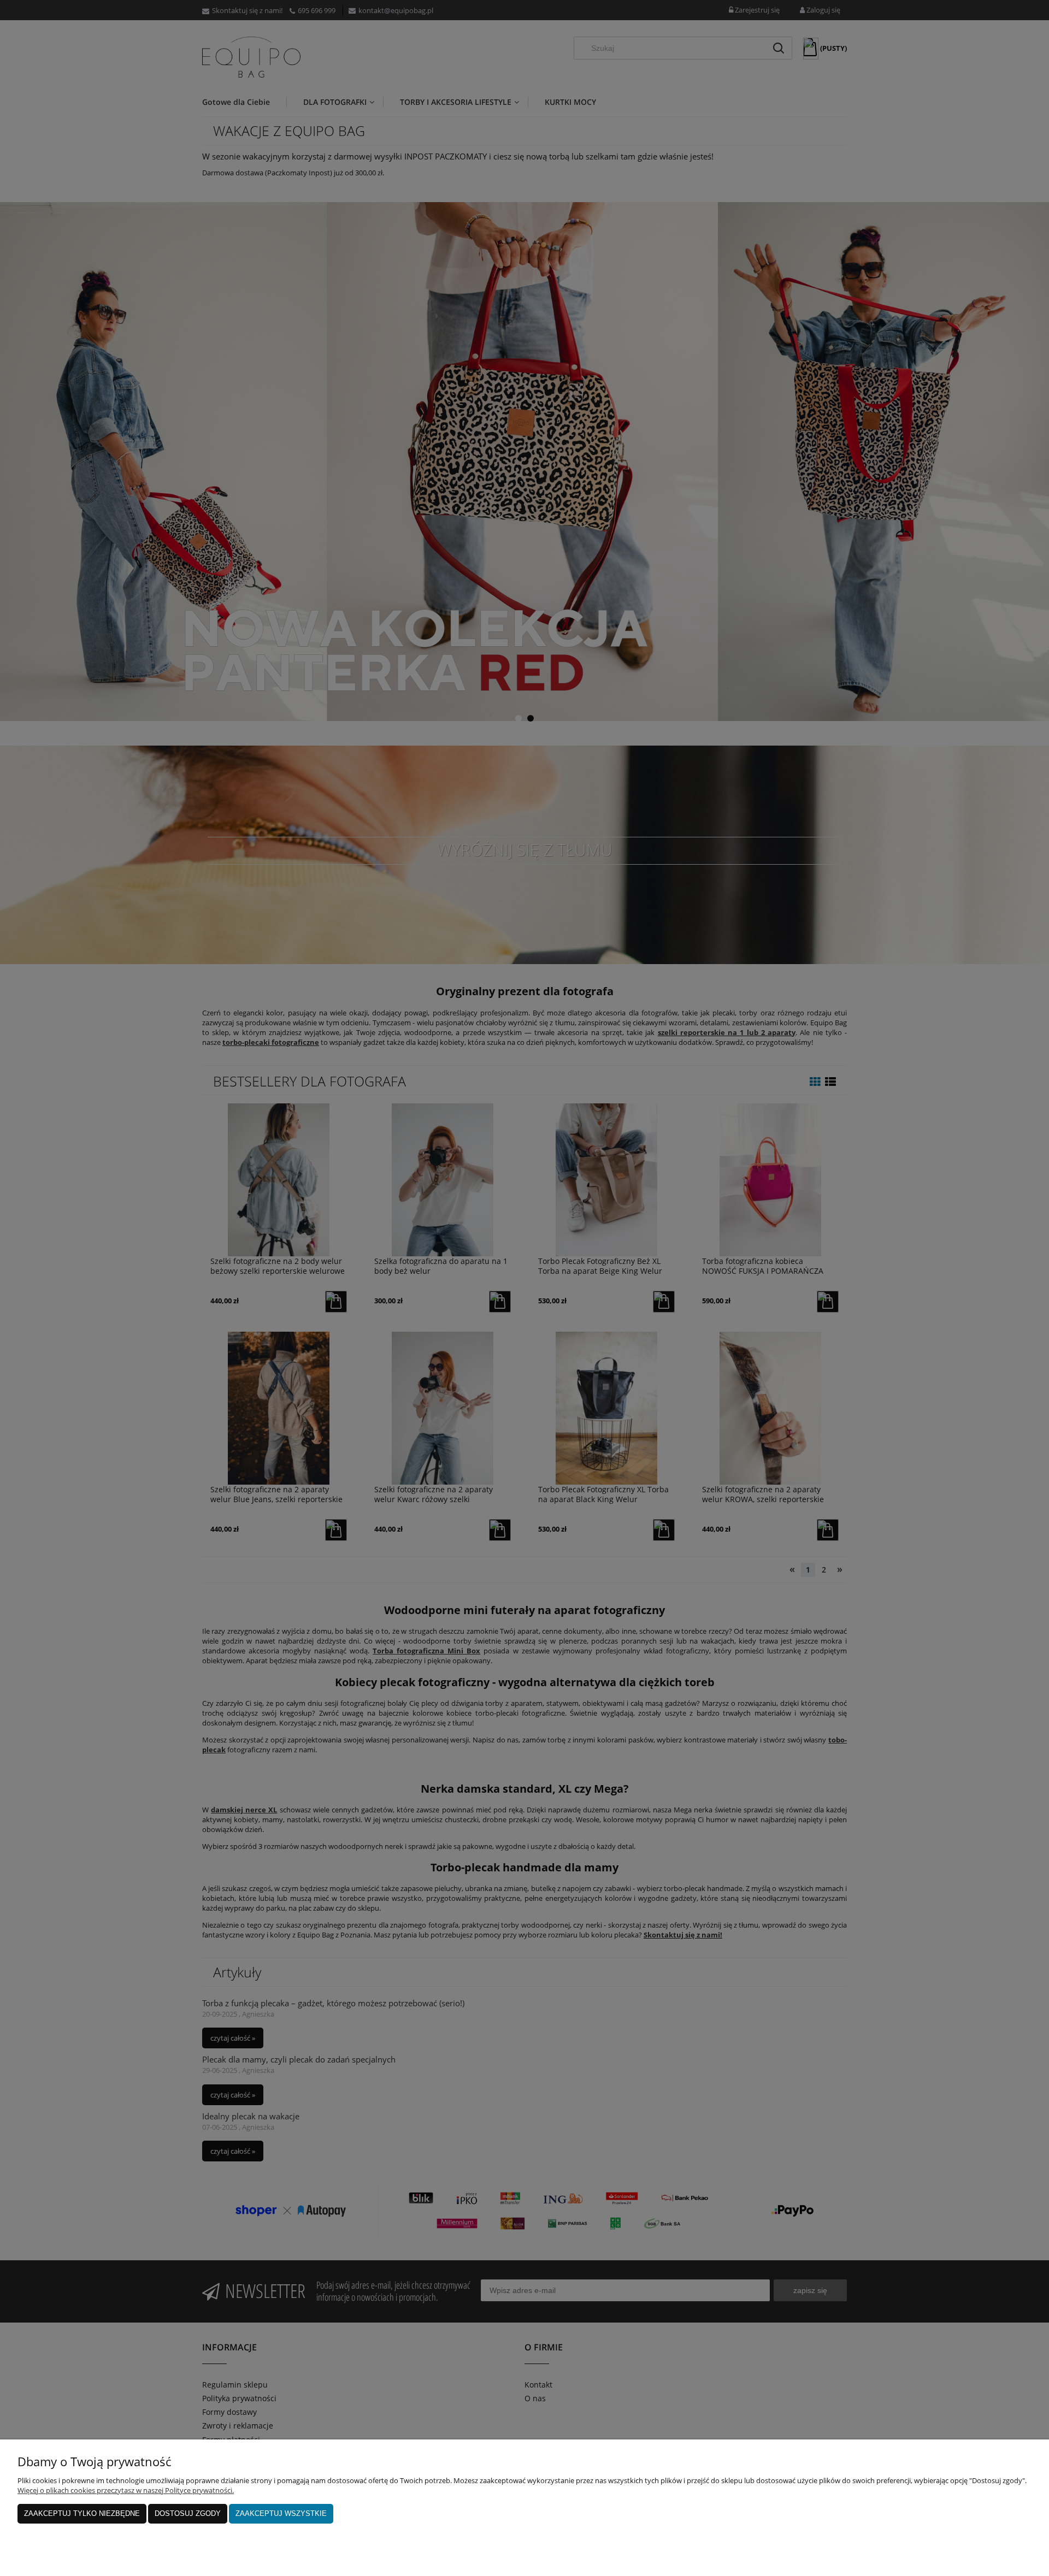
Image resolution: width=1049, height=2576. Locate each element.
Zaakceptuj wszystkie (281, 2513)
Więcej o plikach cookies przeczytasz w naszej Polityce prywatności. (126, 2490)
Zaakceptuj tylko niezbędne (82, 2513)
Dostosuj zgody (188, 2513)
